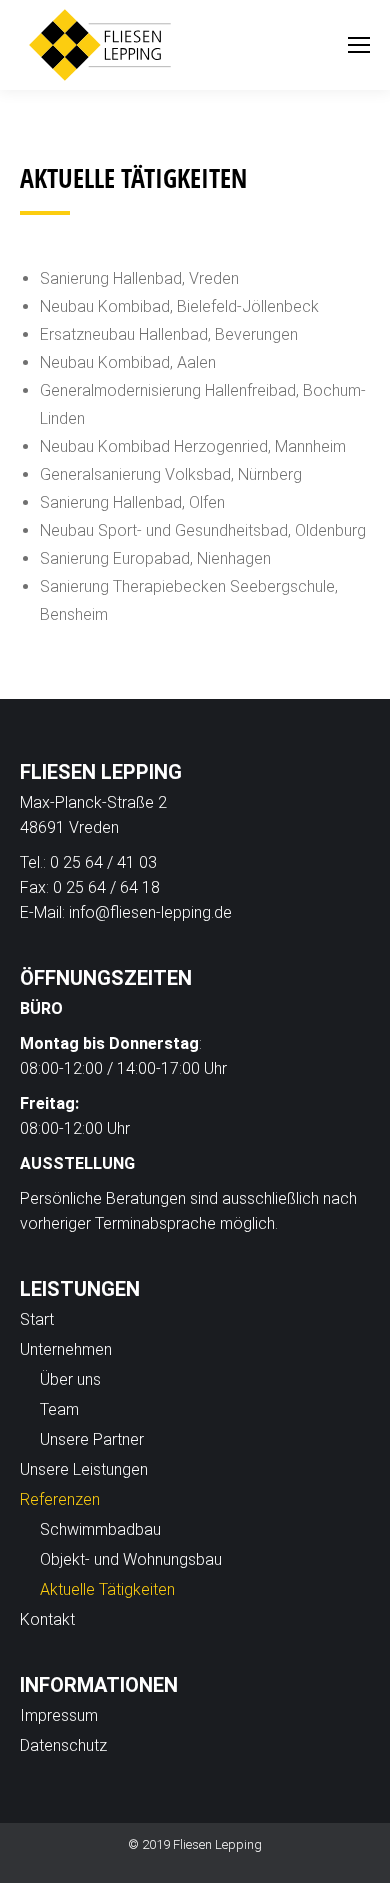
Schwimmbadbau (100, 1529)
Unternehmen (66, 1349)
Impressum (59, 1715)
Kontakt (47, 1619)
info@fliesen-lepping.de (150, 912)
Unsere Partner (92, 1439)
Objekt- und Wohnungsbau (131, 1559)
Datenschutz (63, 1745)
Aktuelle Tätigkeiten (107, 1589)
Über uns (70, 1379)
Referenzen (60, 1499)
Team (59, 1409)
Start (37, 1319)
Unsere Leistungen (84, 1469)
